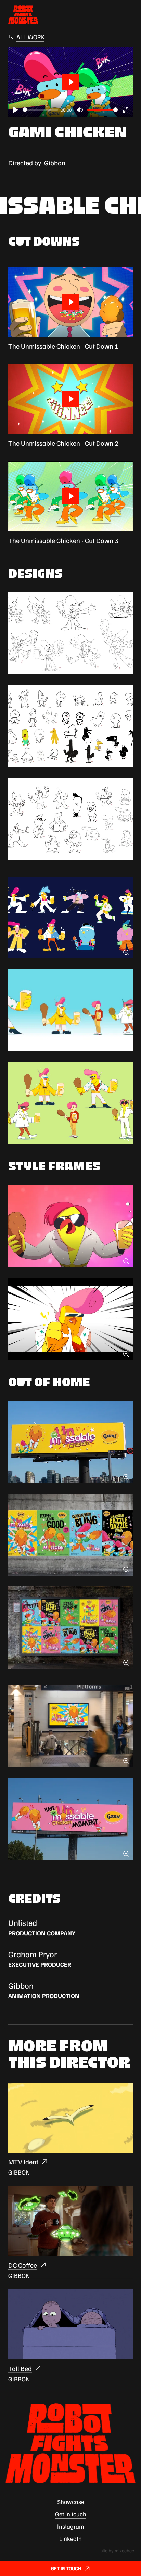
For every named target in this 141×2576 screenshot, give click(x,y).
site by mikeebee (117, 2551)
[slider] (40, 110)
